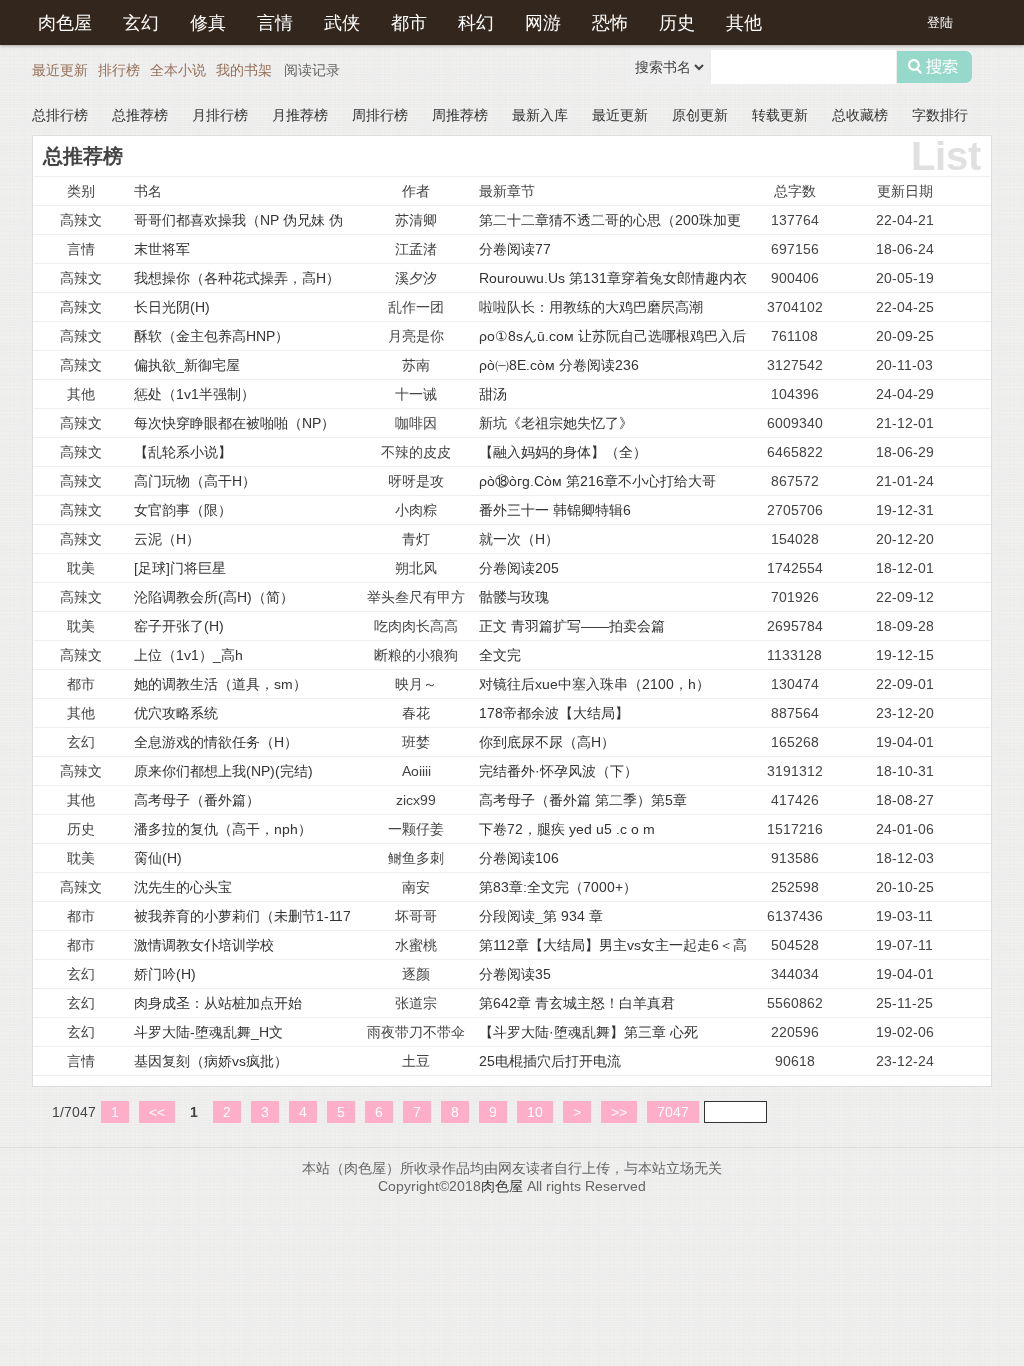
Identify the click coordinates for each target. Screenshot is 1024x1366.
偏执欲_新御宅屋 (187, 365)
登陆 (940, 22)
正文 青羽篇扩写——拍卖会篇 (572, 626)
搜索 (934, 67)
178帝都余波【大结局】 (554, 713)
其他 (744, 21)
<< (157, 1112)
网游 (543, 21)
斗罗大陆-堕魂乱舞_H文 (208, 1032)
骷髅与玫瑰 (514, 597)
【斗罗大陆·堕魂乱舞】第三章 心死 (588, 1032)
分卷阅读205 (519, 568)
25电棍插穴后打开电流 (550, 1061)
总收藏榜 (860, 115)
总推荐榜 (140, 115)
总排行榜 (60, 115)
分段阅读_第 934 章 (541, 916)
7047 (673, 1112)
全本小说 (178, 70)
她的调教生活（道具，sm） (220, 684)
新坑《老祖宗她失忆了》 (556, 423)
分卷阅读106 (519, 858)
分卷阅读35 (515, 974)
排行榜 (119, 70)
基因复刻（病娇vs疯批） (211, 1061)
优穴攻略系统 (176, 713)
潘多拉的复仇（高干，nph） (223, 829)
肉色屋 (65, 21)
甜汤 (493, 394)
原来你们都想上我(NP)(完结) (223, 771)
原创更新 (700, 115)
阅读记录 (312, 70)
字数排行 (940, 115)
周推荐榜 (460, 115)
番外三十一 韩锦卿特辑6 (555, 510)
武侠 (342, 21)
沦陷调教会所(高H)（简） (214, 597)
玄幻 (141, 21)
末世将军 (162, 249)
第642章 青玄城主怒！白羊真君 (577, 1003)
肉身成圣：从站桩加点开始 (218, 1003)
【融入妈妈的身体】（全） (563, 452)
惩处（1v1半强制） (194, 394)
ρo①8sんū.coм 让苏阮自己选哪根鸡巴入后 (612, 336)
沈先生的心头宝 (183, 887)
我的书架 (244, 70)
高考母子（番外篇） (197, 800)
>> (619, 1112)
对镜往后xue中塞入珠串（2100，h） (594, 684)
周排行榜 (380, 115)
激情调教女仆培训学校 (204, 945)
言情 (275, 21)
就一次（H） (519, 539)
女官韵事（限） (183, 510)
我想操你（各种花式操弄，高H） (237, 278)
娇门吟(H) (165, 974)
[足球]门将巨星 (180, 568)
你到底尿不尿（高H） (547, 742)
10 (535, 1112)
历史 (677, 21)
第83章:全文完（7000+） (558, 887)
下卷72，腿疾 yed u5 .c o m (567, 829)
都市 (409, 21)
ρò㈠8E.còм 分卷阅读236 (559, 365)
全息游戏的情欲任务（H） (216, 742)
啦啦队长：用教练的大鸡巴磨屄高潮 (591, 307)
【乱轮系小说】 (183, 452)
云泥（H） (167, 539)
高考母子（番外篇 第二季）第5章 (583, 800)
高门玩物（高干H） (195, 481)
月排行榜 (220, 115)
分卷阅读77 (515, 249)
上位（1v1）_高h (188, 655)
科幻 (476, 21)
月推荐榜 (300, 115)
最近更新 (60, 70)
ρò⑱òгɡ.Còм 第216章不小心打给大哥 (597, 481)
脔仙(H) (158, 858)
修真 (208, 21)
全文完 (500, 655)
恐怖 (610, 21)
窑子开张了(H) (179, 626)
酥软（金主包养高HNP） (211, 336)
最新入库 (540, 115)
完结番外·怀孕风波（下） (558, 771)
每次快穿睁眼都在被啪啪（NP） (234, 423)
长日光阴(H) (172, 307)
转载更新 (780, 115)
